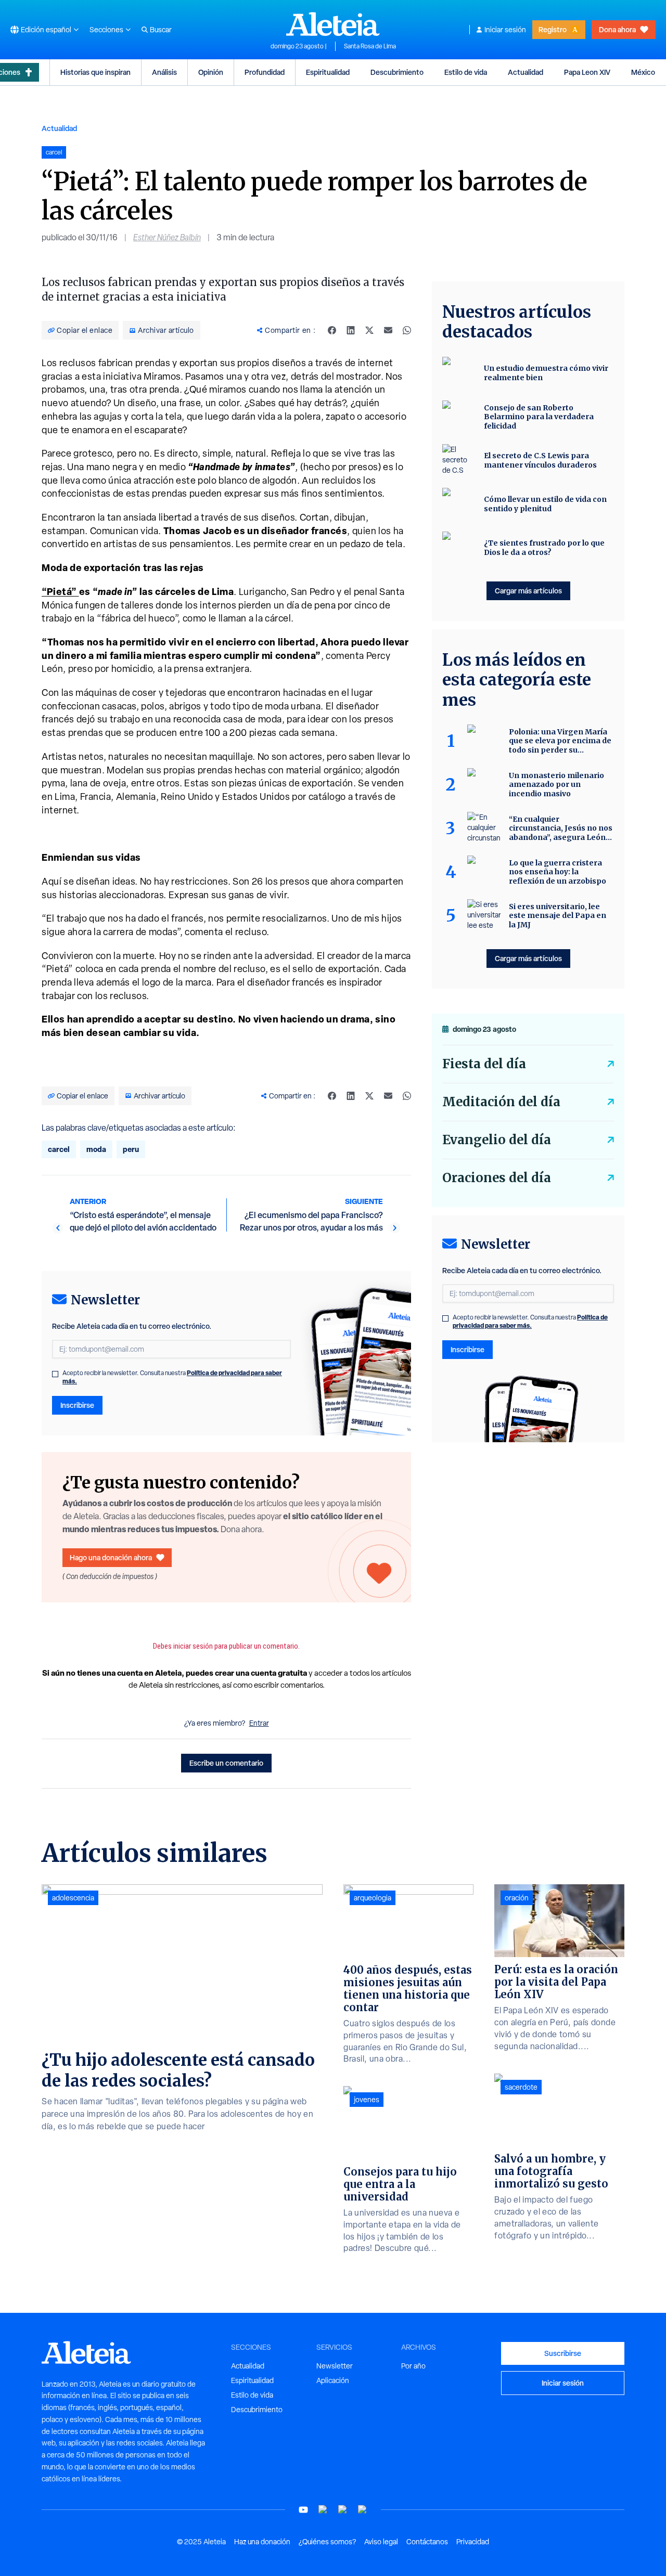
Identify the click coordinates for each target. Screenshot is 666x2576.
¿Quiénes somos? (327, 2542)
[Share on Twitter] (369, 330)
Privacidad (473, 2542)
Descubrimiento (397, 72)
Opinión (211, 72)
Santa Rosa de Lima (370, 46)
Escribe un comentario (226, 1763)
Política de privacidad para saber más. (530, 1321)
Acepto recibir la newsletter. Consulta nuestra (172, 1377)
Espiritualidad (328, 72)
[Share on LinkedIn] (351, 330)
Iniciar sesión (505, 30)
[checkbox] (55, 1374)
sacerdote (521, 2087)
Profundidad (265, 72)
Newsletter (335, 2366)
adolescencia (73, 1898)
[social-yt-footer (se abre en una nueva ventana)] (303, 2510)
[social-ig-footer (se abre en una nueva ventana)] (363, 2510)
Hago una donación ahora (111, 1557)
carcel (59, 1149)
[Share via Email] (388, 330)
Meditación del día (501, 1102)
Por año (413, 2366)
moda (96, 1149)
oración (517, 1898)
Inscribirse (77, 1405)
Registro (553, 29)
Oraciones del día (497, 1178)
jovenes (367, 2100)
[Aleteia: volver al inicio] (333, 24)
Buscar (161, 30)
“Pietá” (60, 592)
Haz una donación (262, 2542)
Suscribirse (563, 2353)
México (643, 72)
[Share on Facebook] (332, 330)
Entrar (259, 1723)
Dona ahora (617, 29)
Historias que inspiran (95, 72)
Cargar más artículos (528, 591)
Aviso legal (381, 2542)
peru (131, 1149)
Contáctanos (427, 2542)
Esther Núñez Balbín (167, 237)
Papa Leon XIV (587, 72)
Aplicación (333, 2380)
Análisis (164, 72)
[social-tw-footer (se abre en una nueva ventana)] (343, 2510)
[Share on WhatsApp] (407, 330)
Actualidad (526, 72)
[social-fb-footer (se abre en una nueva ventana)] (323, 2510)
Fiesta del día (484, 1064)
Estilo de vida (466, 72)
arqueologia (373, 1898)
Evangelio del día (497, 1140)
